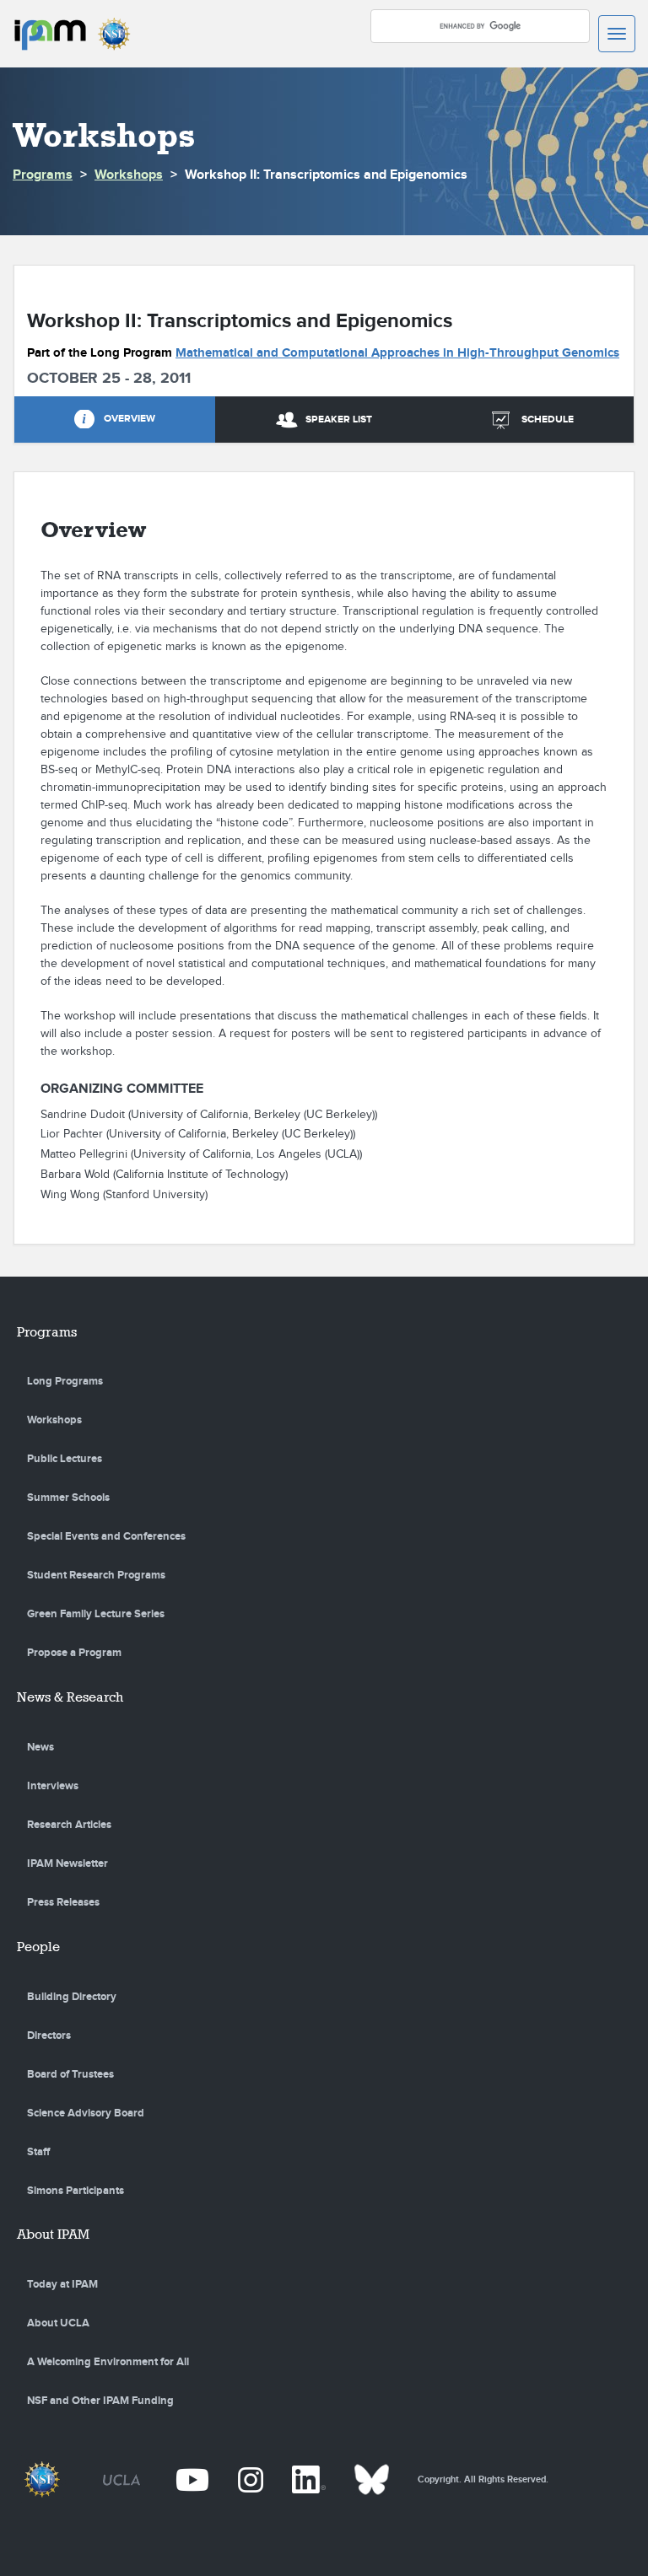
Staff (38, 2152)
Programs (43, 175)
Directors (49, 2036)
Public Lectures (65, 1459)
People (38, 1947)
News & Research (70, 1697)
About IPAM (53, 2234)
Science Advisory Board (86, 2113)
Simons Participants (76, 2191)
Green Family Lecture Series (96, 1614)
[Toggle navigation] (617, 34)
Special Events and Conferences (106, 1536)
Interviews (53, 1786)
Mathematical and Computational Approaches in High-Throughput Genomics (397, 353)
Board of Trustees (70, 2074)
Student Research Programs (96, 1575)
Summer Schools (68, 1498)
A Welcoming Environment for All (108, 2362)
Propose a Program (74, 1653)
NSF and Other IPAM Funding (100, 2401)
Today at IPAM (62, 2284)
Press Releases (63, 1902)
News (40, 1747)
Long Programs (65, 1381)
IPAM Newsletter (67, 1863)
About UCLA (58, 2323)
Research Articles (69, 1825)
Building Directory (72, 1997)
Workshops (129, 175)
